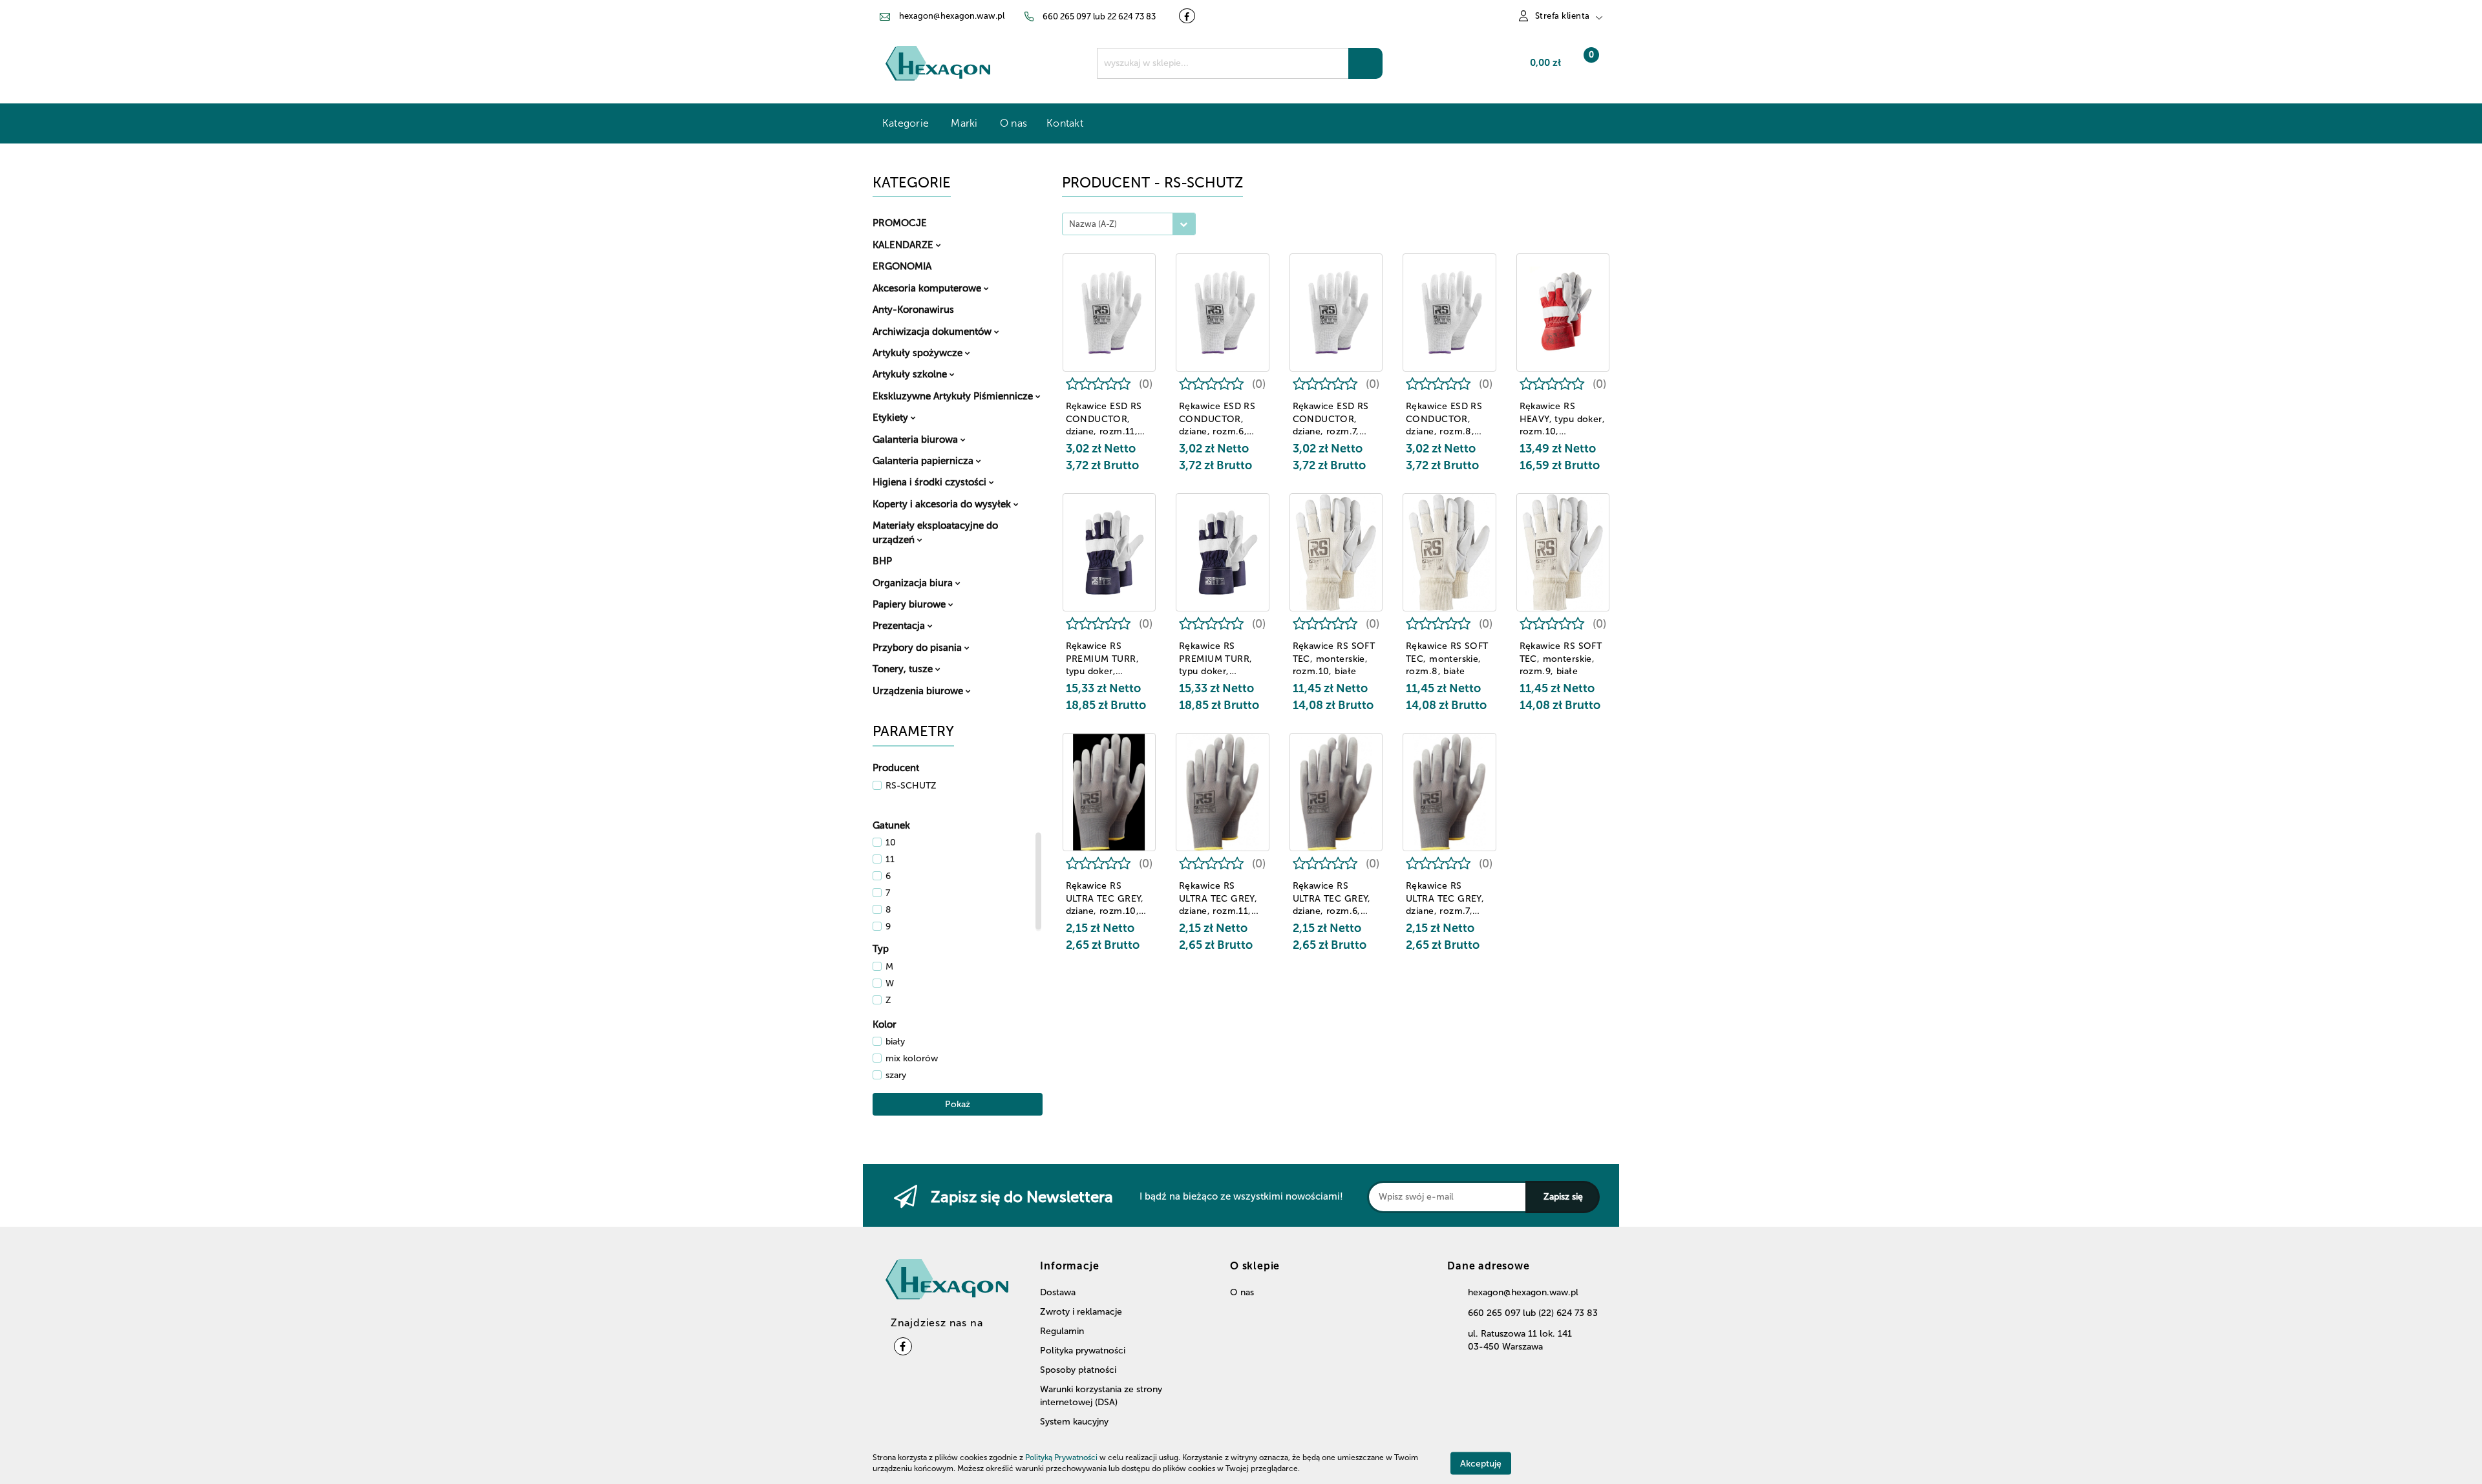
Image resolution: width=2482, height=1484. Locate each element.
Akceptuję (1481, 1463)
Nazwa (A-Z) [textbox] (1093, 224)
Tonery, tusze (904, 669)
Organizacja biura (914, 583)
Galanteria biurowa (917, 440)
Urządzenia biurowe (919, 691)
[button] (1488, 1271)
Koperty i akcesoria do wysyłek (943, 504)
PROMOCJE (900, 223)
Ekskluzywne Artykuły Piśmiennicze (954, 396)
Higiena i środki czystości (931, 482)
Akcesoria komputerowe (928, 288)
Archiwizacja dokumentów (933, 332)
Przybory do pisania (918, 648)
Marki (965, 123)
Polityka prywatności (1083, 1351)
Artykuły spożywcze (919, 353)
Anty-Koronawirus (913, 310)
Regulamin (1062, 1331)
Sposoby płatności (1078, 1370)
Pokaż (958, 1104)
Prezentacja (900, 626)
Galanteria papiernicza (924, 461)
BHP (882, 561)
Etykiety (892, 418)
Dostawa (1058, 1292)
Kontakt (1065, 123)
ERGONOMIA (902, 266)
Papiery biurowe (910, 604)
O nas (1013, 123)
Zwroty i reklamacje (1081, 1312)
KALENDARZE (904, 245)
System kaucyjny (1074, 1422)
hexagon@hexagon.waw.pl (1523, 1292)
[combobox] (1129, 224)
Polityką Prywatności (1061, 1457)
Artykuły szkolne (911, 374)
